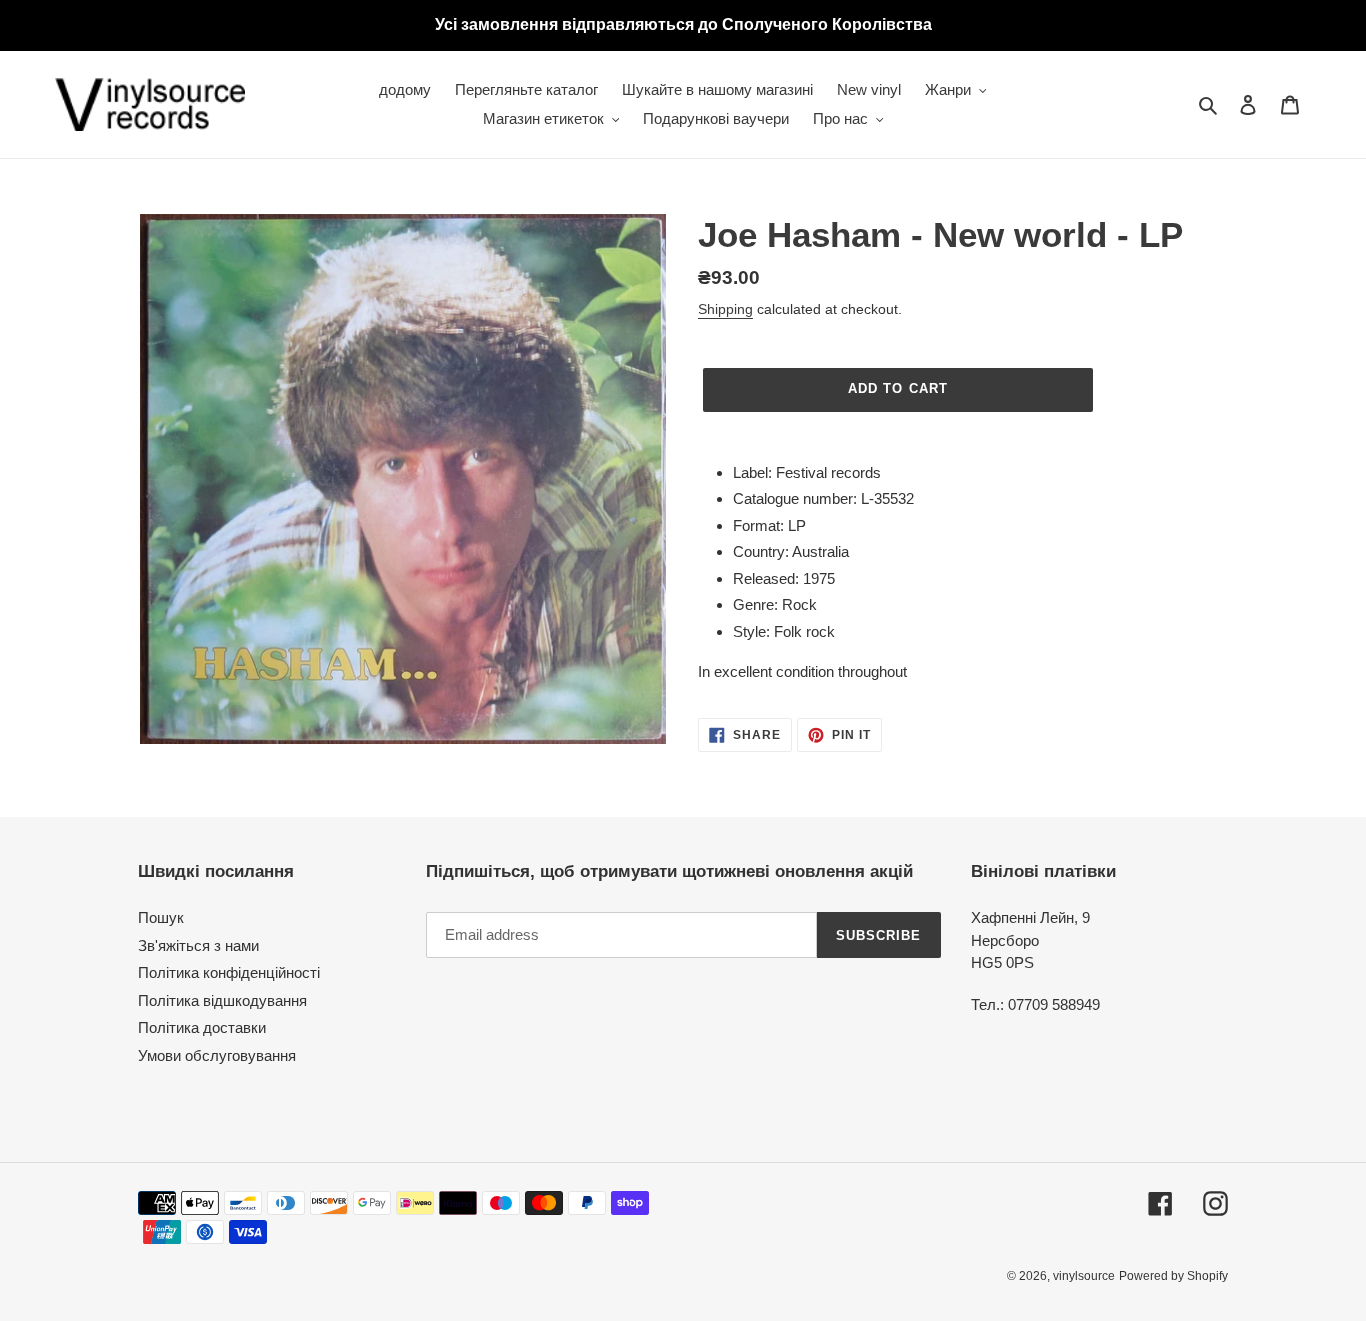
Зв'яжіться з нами (198, 945)
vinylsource (1084, 1276)
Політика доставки (202, 1027)
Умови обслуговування (217, 1055)
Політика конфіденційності (229, 972)
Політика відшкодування (222, 1000)
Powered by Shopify (1173, 1276)
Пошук (161, 917)
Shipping (725, 309)
